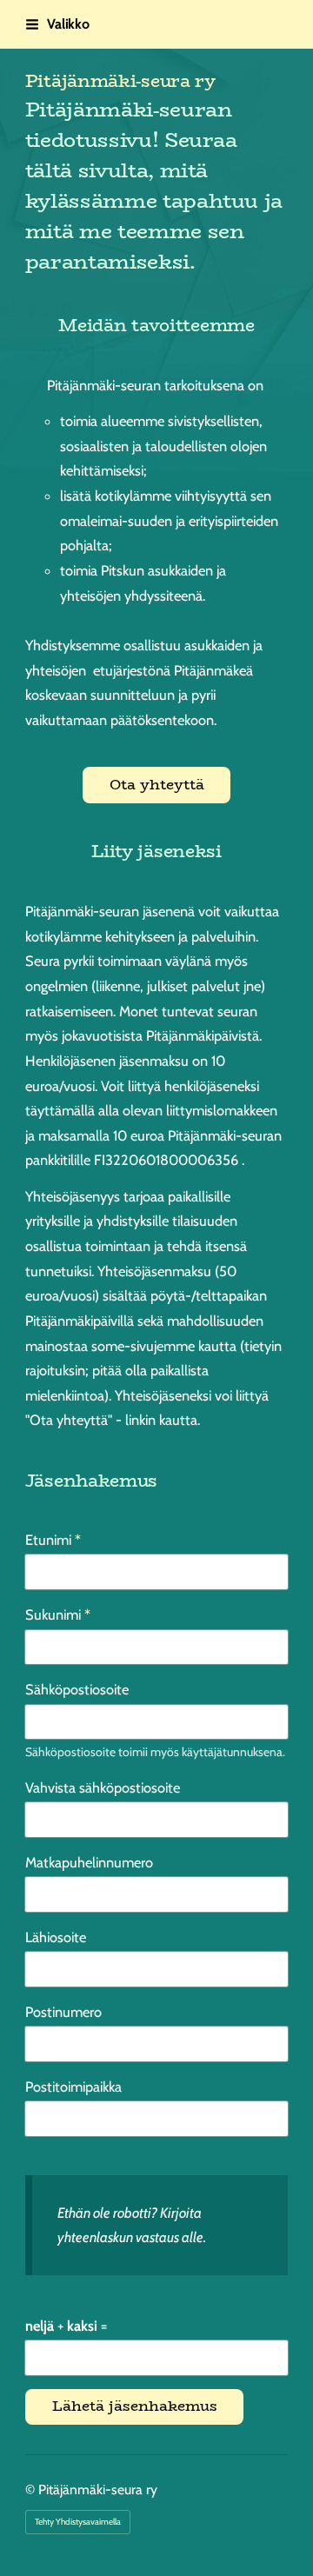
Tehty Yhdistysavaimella (78, 2522)
